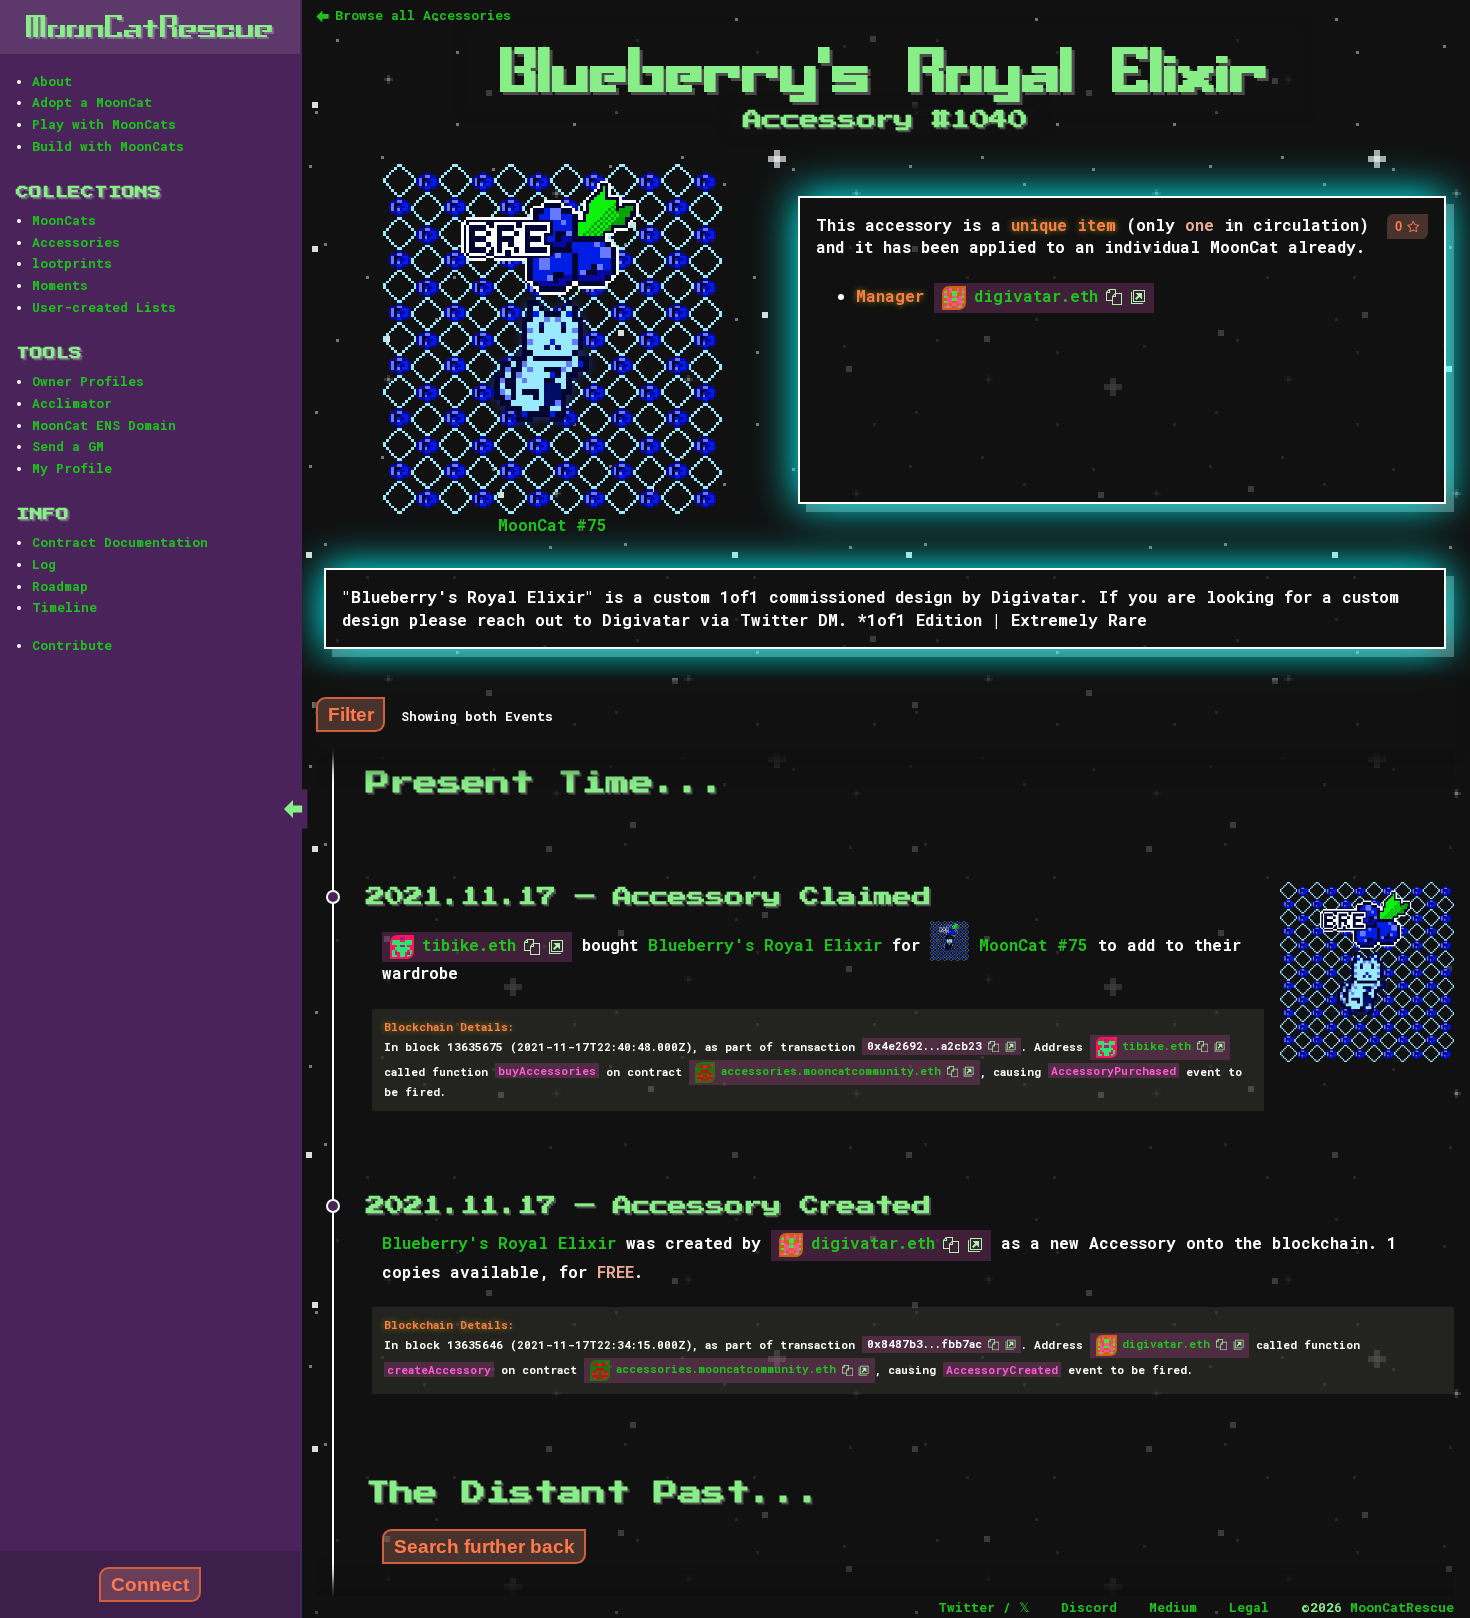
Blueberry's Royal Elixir (765, 944)
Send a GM (68, 446)
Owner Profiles (88, 381)
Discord (1089, 1607)
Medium (1173, 1607)
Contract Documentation (120, 542)
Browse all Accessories (423, 15)
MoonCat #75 (1033, 944)
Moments (60, 285)
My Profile (72, 468)
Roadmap (60, 586)
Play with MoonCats (104, 124)
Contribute (72, 645)
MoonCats (64, 220)
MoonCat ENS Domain (104, 425)
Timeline (64, 607)
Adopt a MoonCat (92, 102)
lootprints (72, 263)
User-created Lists (104, 307)
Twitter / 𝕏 (983, 1607)
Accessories (76, 242)
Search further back (484, 1546)
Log (44, 564)
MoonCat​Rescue (150, 26)
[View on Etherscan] (1134, 295)
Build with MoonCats (108, 146)
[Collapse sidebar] (293, 808)
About (52, 81)
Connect (150, 1584)
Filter (351, 714)
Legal (1249, 1607)
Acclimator (72, 403)
